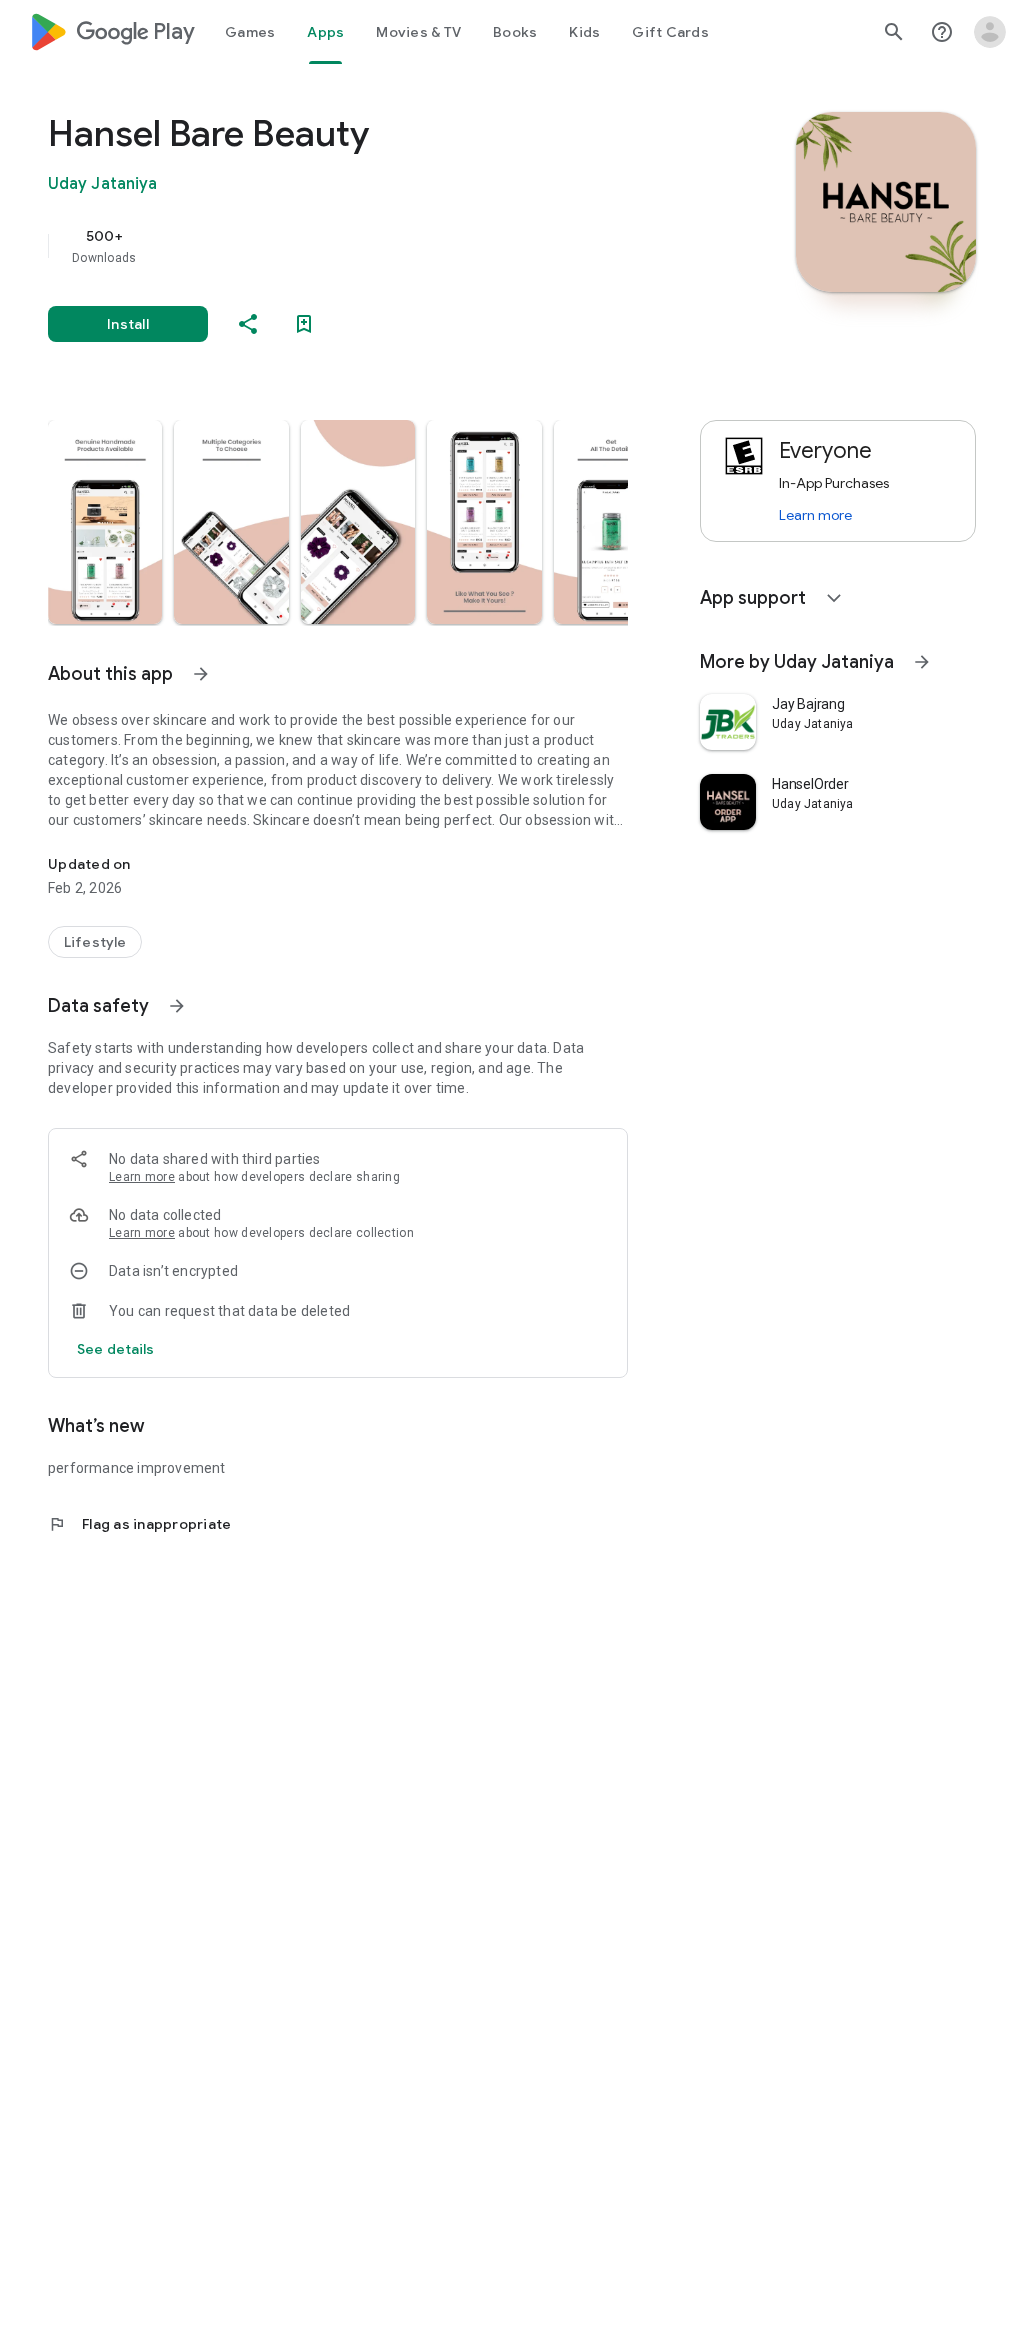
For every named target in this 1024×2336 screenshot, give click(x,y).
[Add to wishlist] (304, 324)
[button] (105, 522)
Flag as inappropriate (139, 1524)
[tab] (250, 32)
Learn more (142, 1177)
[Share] (248, 324)
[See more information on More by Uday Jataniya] (922, 662)
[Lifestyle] (95, 942)
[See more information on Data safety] (177, 1006)
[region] (366, 246)
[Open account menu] (990, 32)
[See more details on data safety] (116, 1349)
